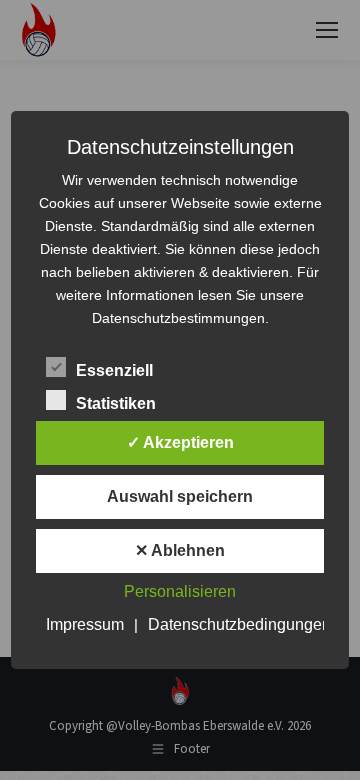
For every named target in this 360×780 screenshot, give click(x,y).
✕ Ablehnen (180, 550)
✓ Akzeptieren (180, 442)
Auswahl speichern (180, 496)
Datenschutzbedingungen (239, 624)
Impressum (85, 624)
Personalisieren (180, 591)
